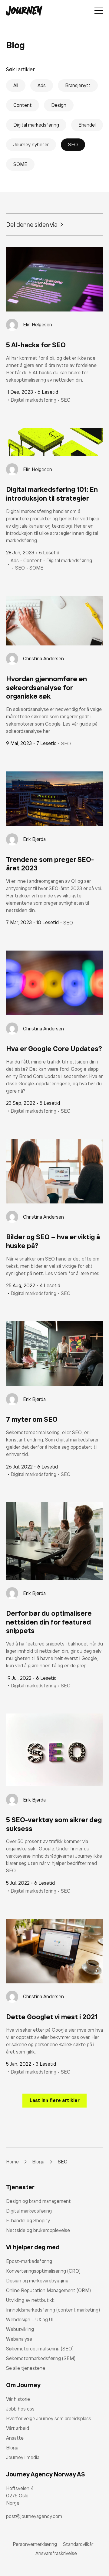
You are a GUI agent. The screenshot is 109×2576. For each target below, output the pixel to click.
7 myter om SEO (32, 1419)
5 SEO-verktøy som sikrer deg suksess (54, 1824)
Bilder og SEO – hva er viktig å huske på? (53, 1241)
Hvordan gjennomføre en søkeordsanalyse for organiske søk (46, 687)
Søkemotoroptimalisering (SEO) (40, 2349)
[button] (54, 2101)
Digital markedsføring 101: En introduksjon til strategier (52, 494)
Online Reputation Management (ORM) (48, 2290)
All (16, 85)
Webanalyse (19, 2339)
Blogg (12, 2448)
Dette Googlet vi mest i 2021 (52, 2017)
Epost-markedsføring (29, 2261)
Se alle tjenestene (26, 2368)
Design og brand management (38, 2201)
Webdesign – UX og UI (30, 2319)
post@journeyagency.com (34, 2516)
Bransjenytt (78, 85)
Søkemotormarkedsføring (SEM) (41, 2358)
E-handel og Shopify (28, 2220)
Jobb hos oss (20, 2409)
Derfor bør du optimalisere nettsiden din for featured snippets (49, 1622)
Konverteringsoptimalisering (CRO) (43, 2271)
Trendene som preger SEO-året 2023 (50, 864)
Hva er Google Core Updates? (54, 1048)
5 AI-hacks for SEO (36, 345)
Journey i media (23, 2457)
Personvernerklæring (35, 2544)
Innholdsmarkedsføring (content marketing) (53, 2310)
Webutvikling (20, 2329)
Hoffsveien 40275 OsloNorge (20, 2496)
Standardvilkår (78, 2544)
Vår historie (18, 2399)
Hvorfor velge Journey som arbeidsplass (49, 2418)
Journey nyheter (31, 145)
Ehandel (87, 125)
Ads (42, 85)
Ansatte (15, 2438)
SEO (73, 145)
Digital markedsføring (36, 125)
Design (59, 105)
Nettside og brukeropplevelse (38, 2230)
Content (23, 105)
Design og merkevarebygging (37, 2281)
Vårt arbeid (18, 2428)
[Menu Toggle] (99, 11)
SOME (20, 164)
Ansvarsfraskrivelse (56, 2553)
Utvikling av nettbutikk (30, 2300)
